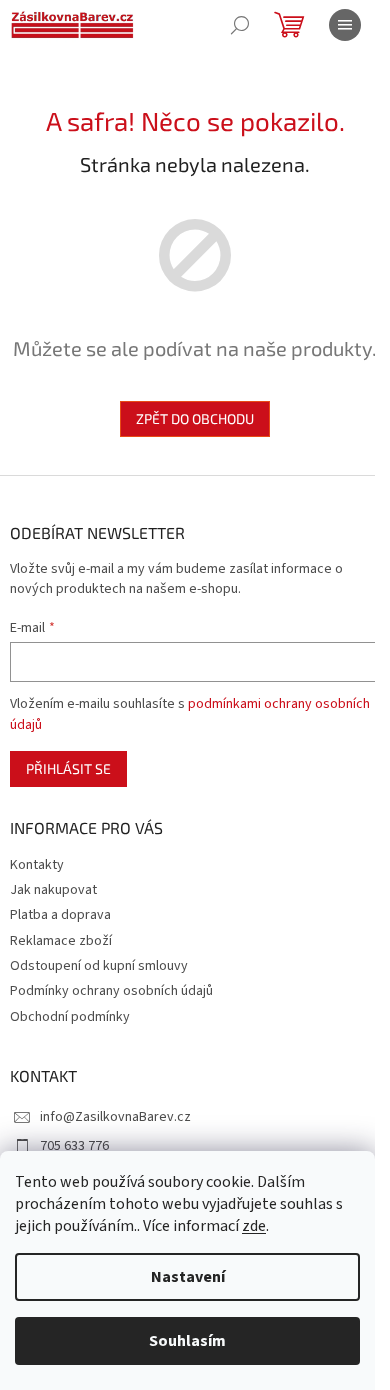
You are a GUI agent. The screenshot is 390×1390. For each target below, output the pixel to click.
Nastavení (188, 1277)
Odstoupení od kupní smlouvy (99, 966)
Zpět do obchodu (195, 418)
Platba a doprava (60, 915)
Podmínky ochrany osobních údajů (111, 991)
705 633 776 (74, 1146)
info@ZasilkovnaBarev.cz (115, 1117)
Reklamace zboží (61, 941)
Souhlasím (187, 1341)
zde (254, 1226)
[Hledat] (240, 25)
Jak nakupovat (53, 890)
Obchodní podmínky (70, 1017)
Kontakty (37, 865)
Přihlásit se (68, 768)
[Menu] (345, 25)
